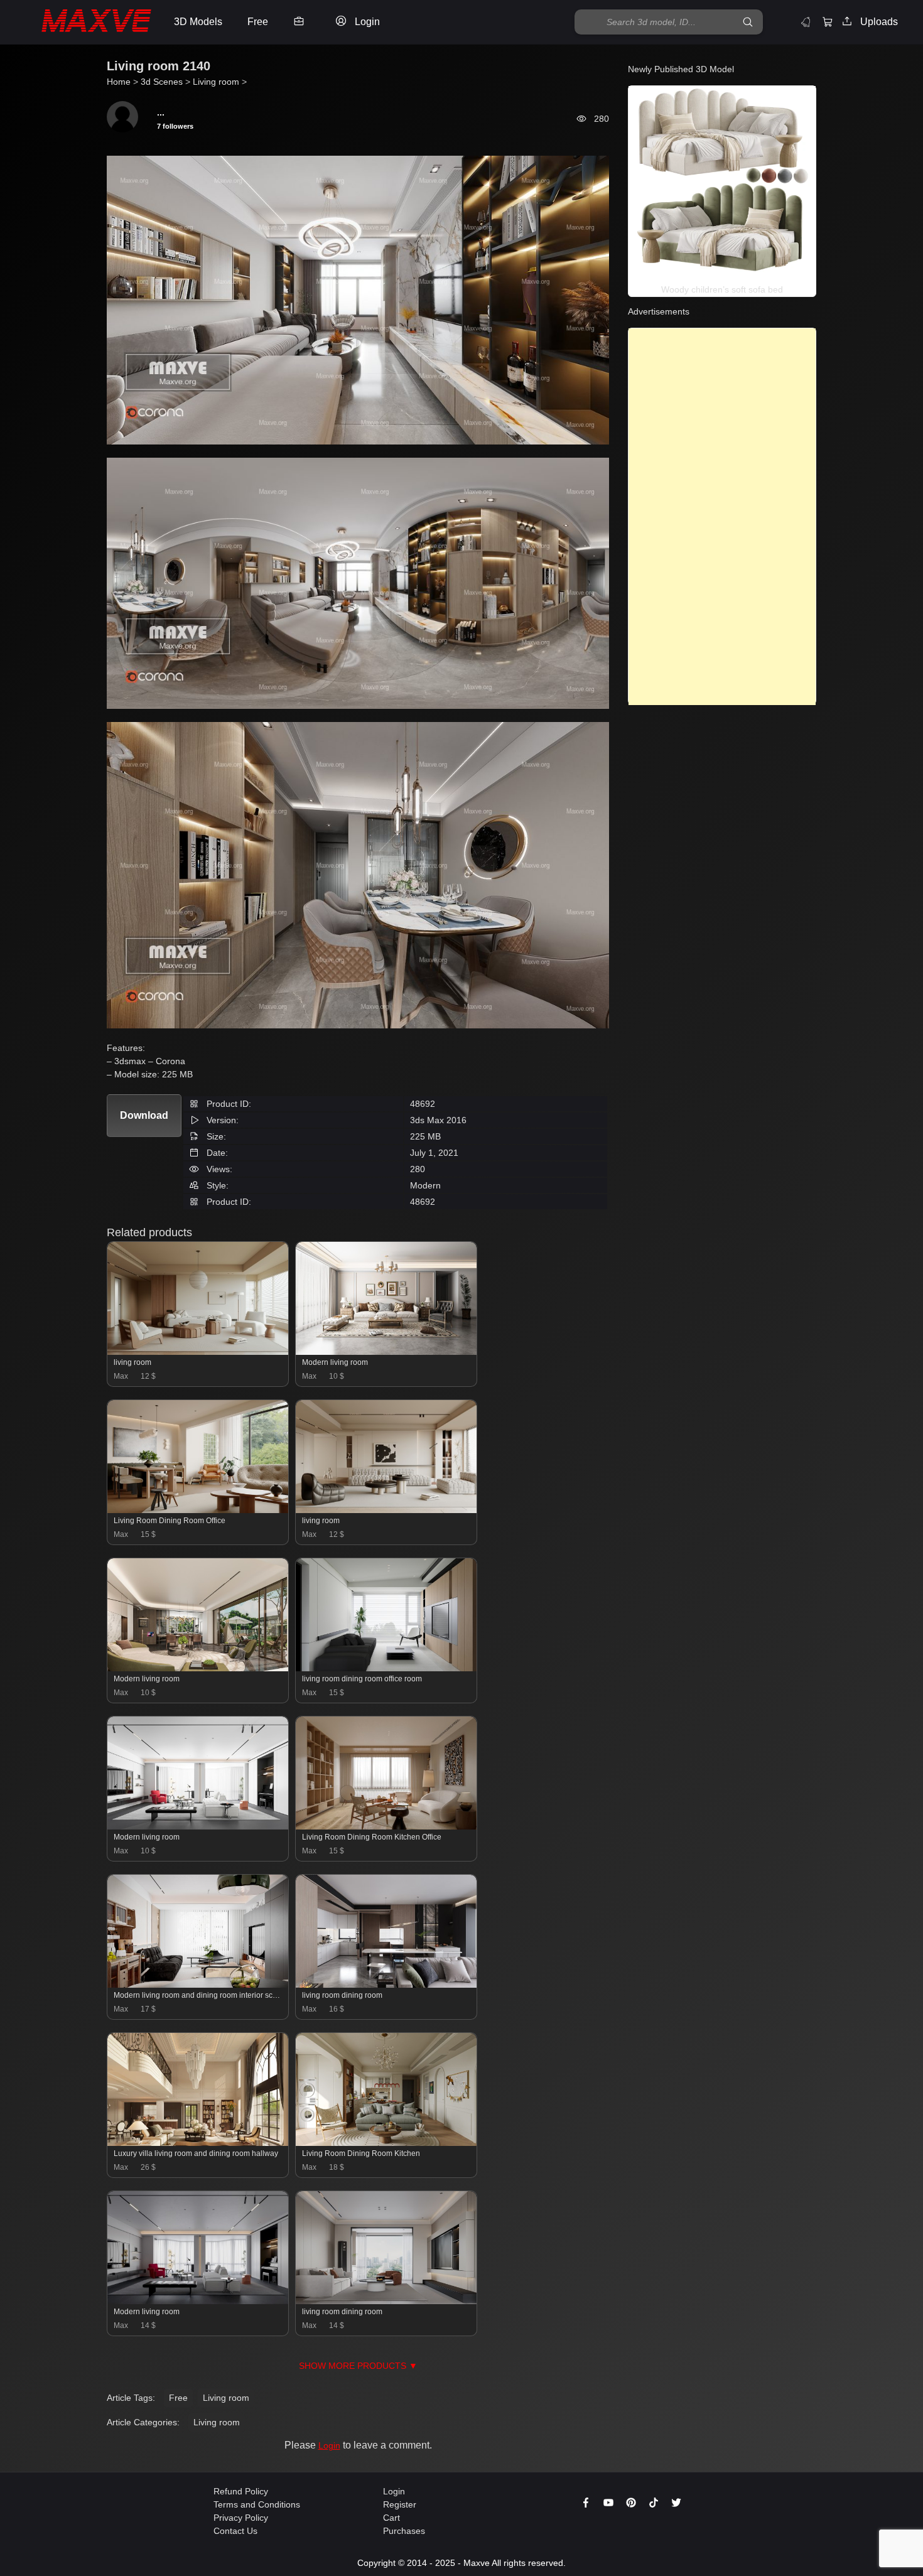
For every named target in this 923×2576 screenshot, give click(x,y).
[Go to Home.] (84, 22)
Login (329, 2445)
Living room (226, 2398)
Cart (391, 2518)
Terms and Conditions (257, 2504)
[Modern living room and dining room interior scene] (198, 1985)
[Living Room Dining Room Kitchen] (386, 2143)
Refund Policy (241, 2491)
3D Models (198, 22)
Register (400, 2504)
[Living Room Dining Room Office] (198, 1510)
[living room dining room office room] (386, 1668)
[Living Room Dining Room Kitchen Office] (386, 1826)
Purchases (404, 2531)
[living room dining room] (386, 1985)
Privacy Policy (241, 2518)
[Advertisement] (722, 517)
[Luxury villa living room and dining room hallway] (198, 2143)
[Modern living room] (386, 1352)
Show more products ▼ (358, 2366)
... (161, 112)
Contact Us (235, 2531)
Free (178, 2398)
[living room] (198, 1352)
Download (144, 1115)
